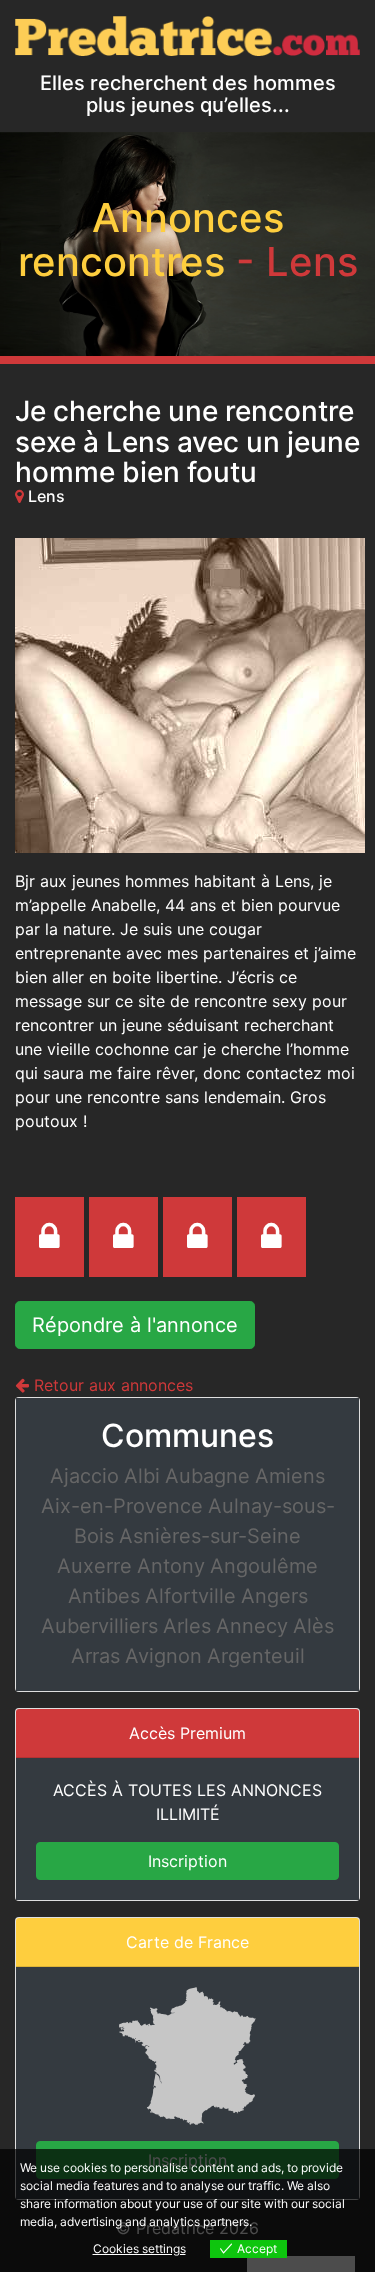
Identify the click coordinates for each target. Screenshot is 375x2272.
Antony (171, 1566)
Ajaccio (84, 1476)
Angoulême (264, 1566)
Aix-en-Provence (122, 1506)
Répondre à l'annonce (135, 1325)
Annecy (252, 1626)
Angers (274, 1596)
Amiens (290, 1476)
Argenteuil (256, 1656)
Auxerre (94, 1566)
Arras (95, 1656)
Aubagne (207, 1476)
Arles (187, 1626)
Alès (313, 1626)
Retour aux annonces (111, 1385)
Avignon (163, 1656)
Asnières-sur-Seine (210, 1536)
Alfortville (190, 1596)
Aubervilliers (99, 1626)
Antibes (104, 1596)
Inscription (187, 1861)
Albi (142, 1476)
